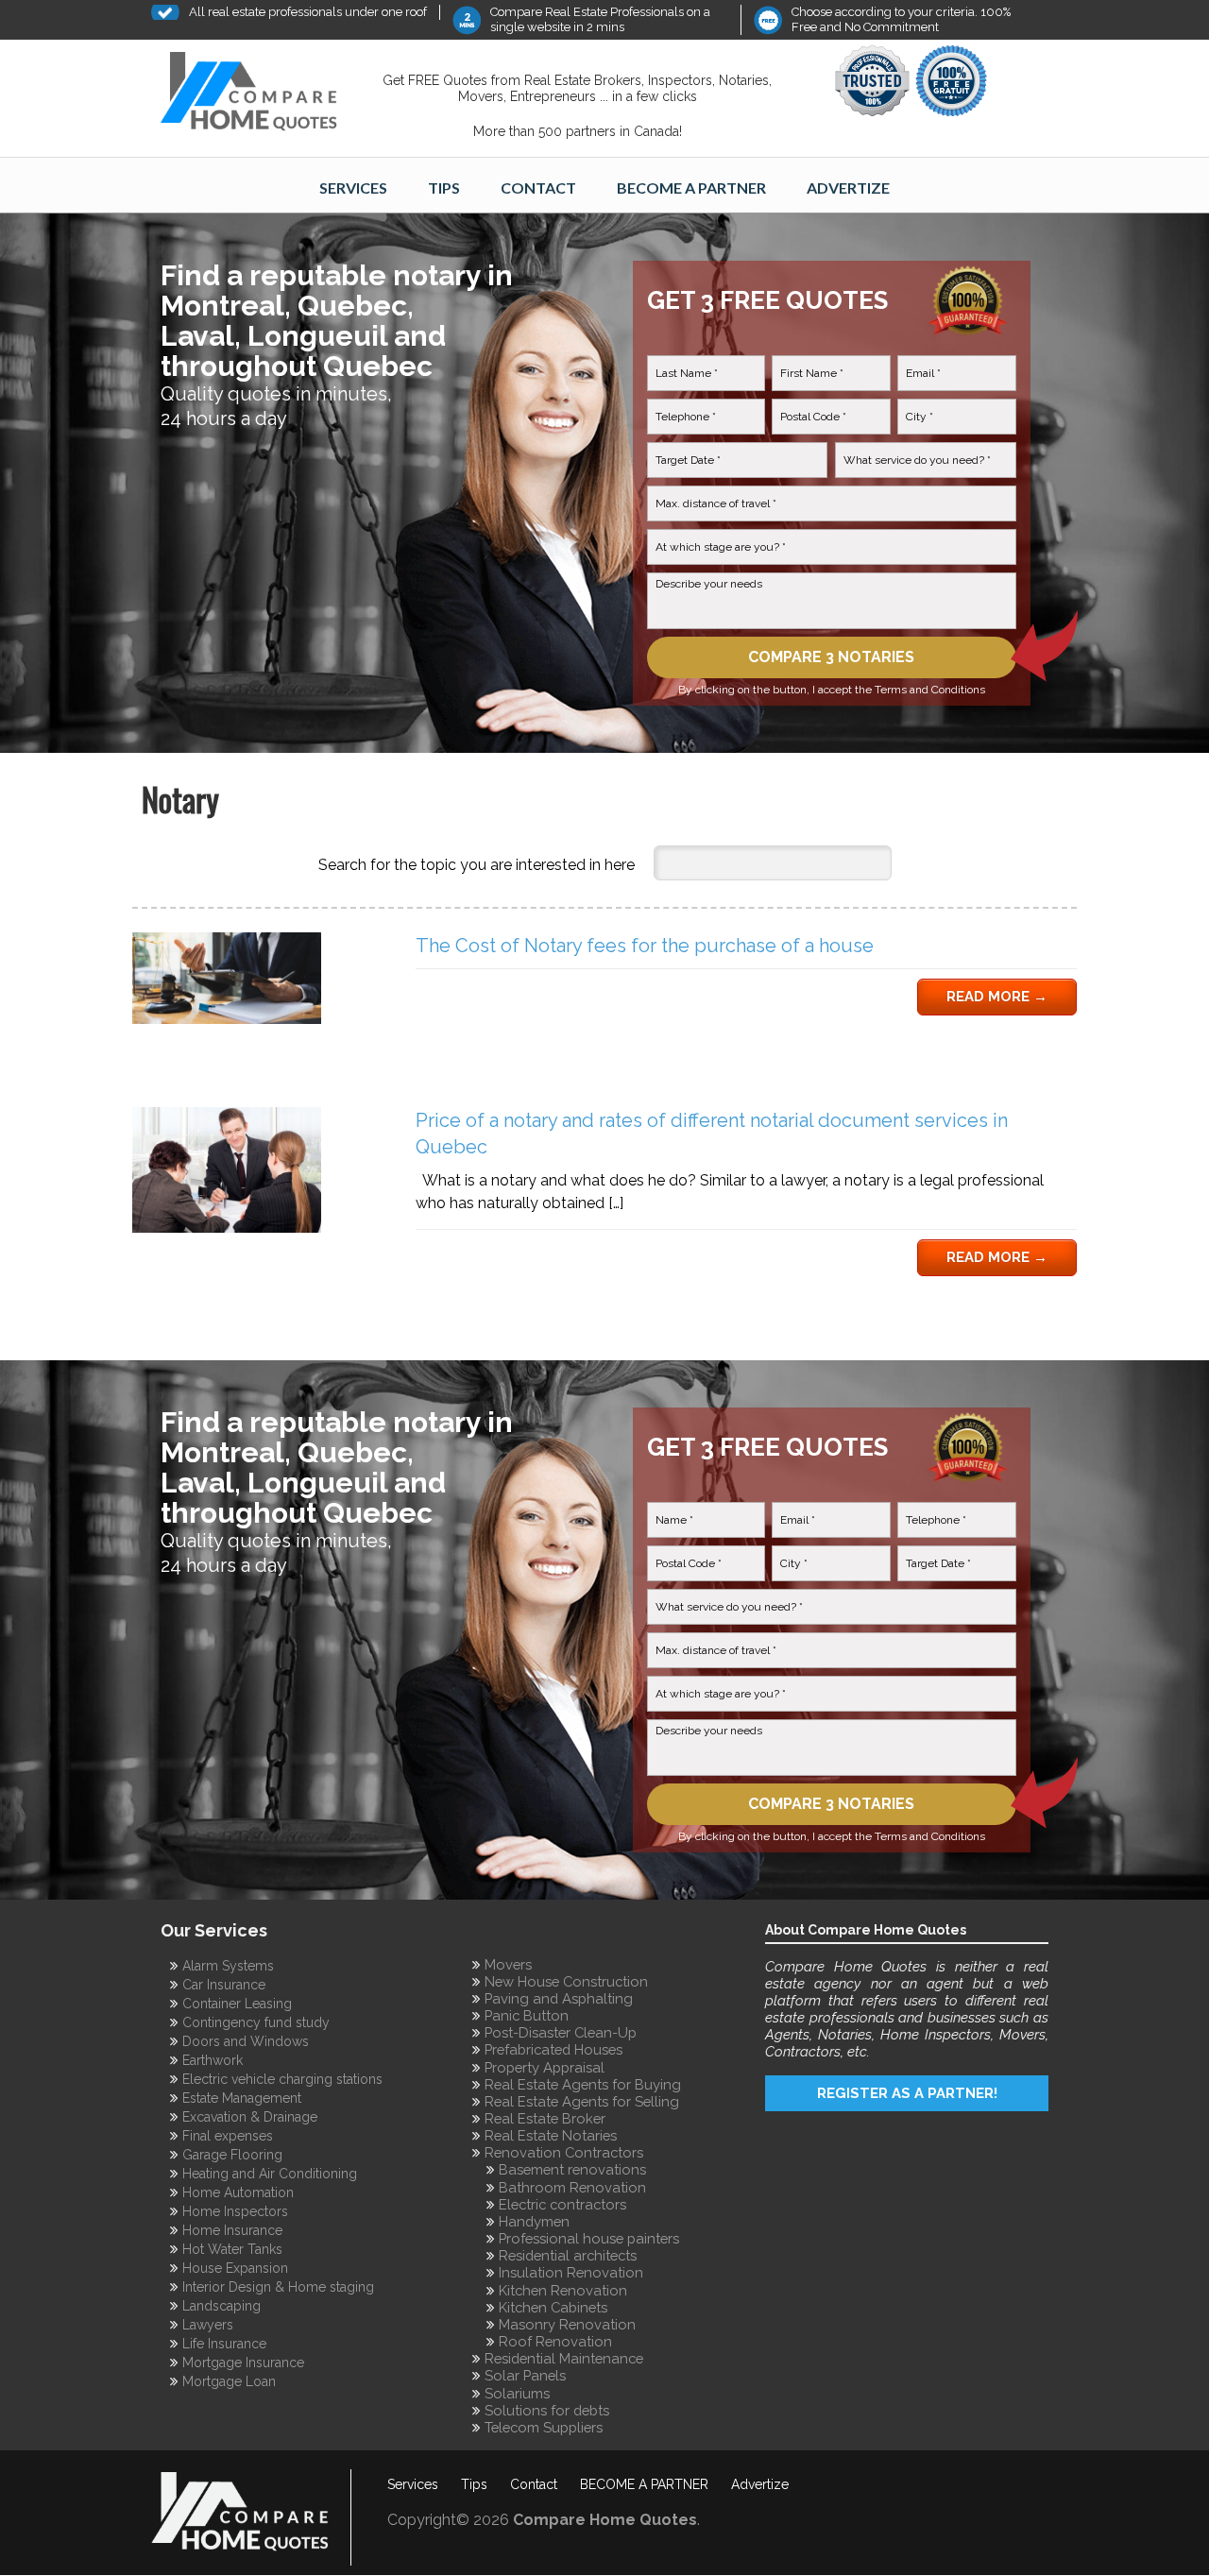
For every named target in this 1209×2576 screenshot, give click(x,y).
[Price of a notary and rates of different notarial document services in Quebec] (227, 1228)
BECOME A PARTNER (691, 188)
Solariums (517, 2393)
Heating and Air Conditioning (270, 2174)
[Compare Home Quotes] (260, 95)
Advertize (848, 188)
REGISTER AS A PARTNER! (907, 2093)
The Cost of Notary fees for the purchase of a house (645, 946)
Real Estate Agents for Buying (583, 2084)
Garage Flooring (232, 2155)
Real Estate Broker (545, 2118)
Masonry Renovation (567, 2324)
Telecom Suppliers (544, 2427)
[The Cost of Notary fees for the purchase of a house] (227, 1019)
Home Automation (238, 2192)
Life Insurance (224, 2344)
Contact (538, 188)
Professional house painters (589, 2238)
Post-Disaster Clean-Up (561, 2032)
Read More (997, 997)
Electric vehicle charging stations (282, 2079)
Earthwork (213, 2060)
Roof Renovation (555, 2341)
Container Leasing (237, 2004)
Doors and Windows (246, 2041)
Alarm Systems (228, 1966)
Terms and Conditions (930, 690)
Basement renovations (572, 2169)
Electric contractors (562, 2204)
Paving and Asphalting (559, 1998)
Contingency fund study (256, 2022)
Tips (444, 188)
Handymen (534, 2221)
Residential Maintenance (564, 2358)
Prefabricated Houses (553, 2049)
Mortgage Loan (229, 2381)
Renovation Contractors (564, 2152)
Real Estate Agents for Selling (582, 2101)
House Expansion (235, 2268)
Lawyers (208, 2325)
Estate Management (242, 2098)
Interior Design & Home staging (278, 2287)
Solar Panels (525, 2375)
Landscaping (221, 2306)
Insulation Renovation (571, 2272)
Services (353, 188)
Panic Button (527, 2015)
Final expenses (228, 2136)
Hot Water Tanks (232, 2249)
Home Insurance (232, 2230)
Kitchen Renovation (563, 2290)
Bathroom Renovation (572, 2187)
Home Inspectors (235, 2211)
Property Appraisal (545, 2067)
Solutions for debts (547, 2410)
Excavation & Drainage (250, 2117)
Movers (508, 1964)
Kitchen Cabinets (553, 2307)
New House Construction (566, 1981)
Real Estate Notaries (551, 2135)
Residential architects (568, 2255)
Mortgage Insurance (243, 2363)
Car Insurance (224, 1985)
